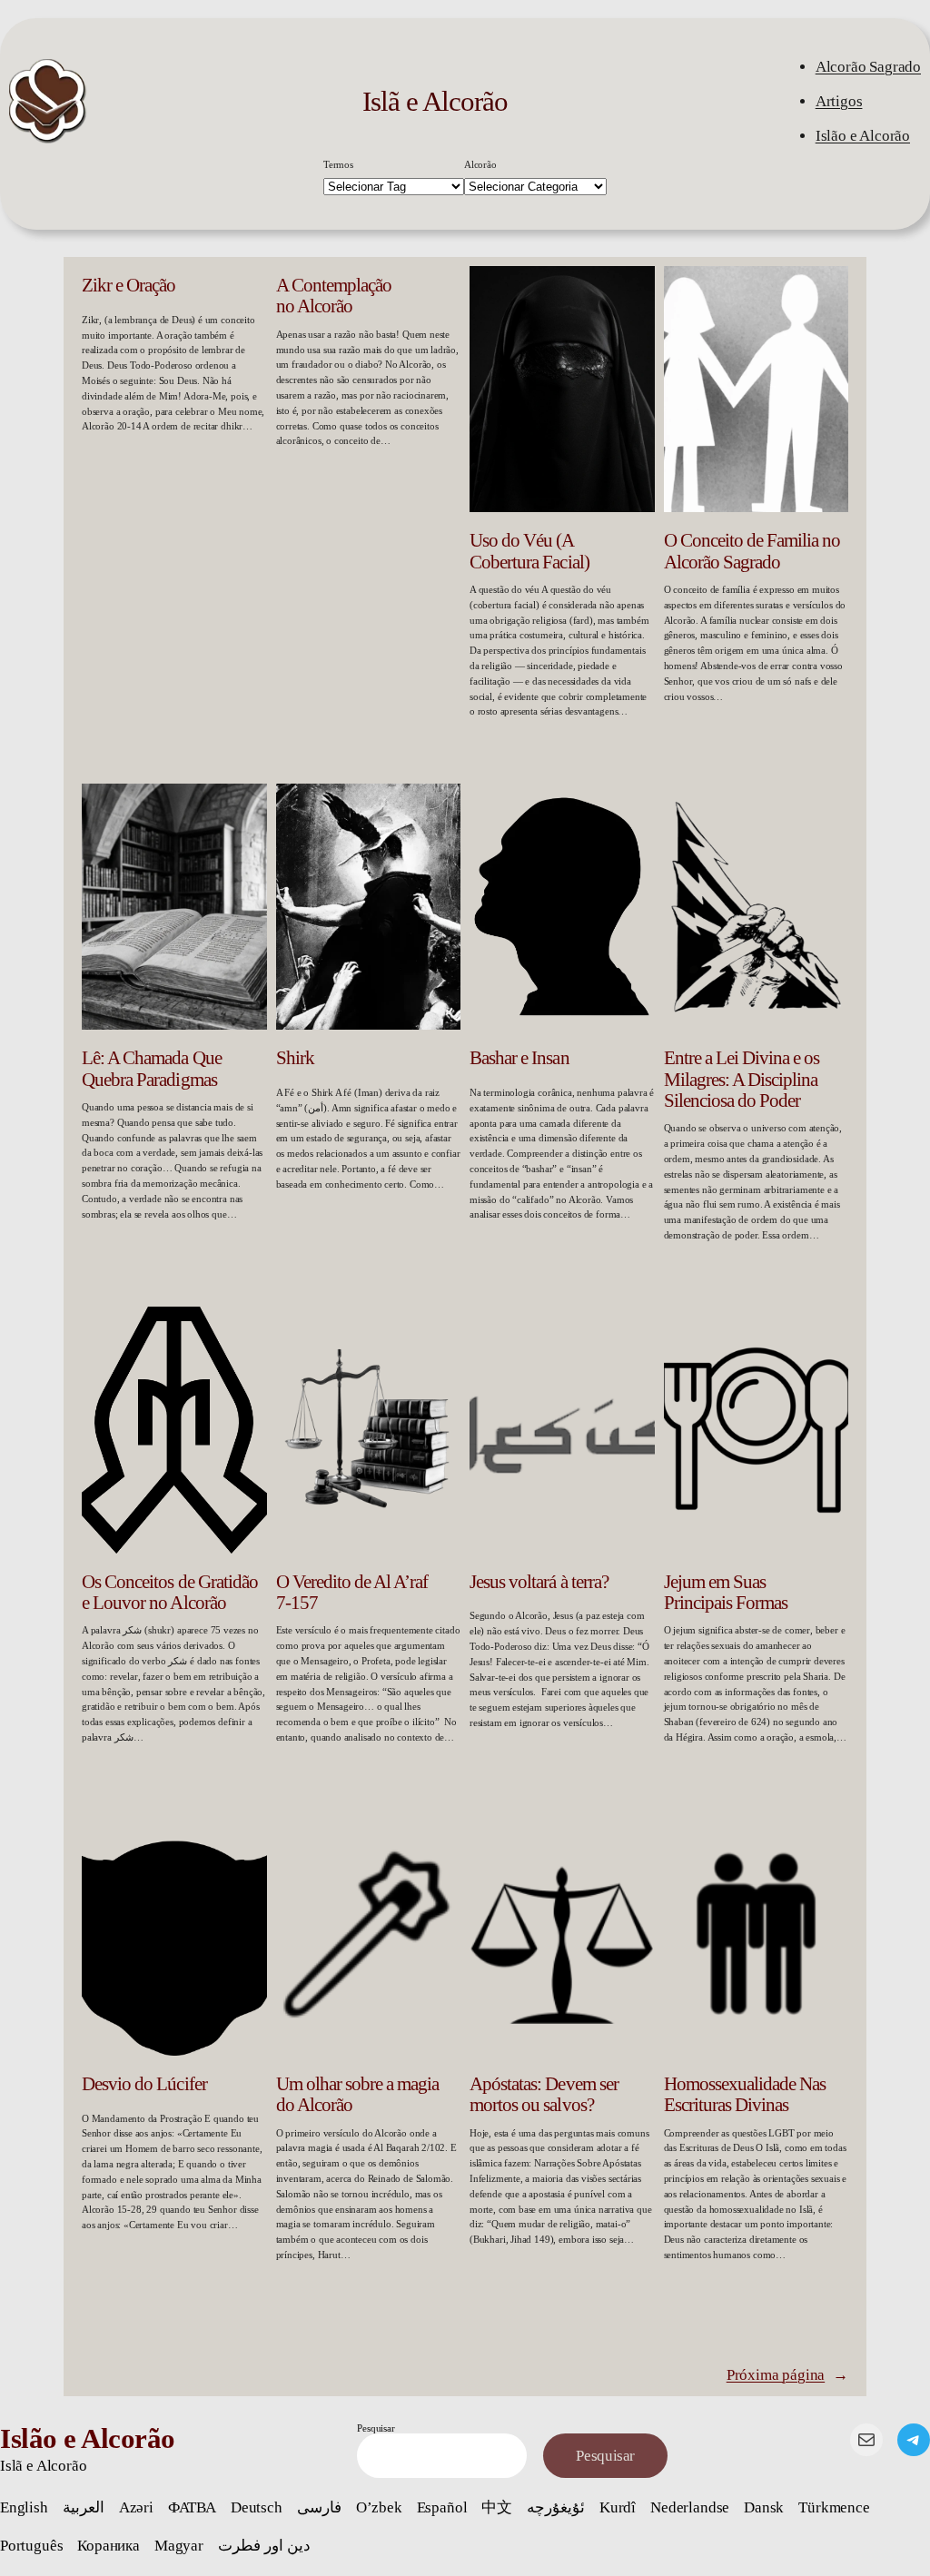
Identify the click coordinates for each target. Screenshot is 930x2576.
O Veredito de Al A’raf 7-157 (352, 1592)
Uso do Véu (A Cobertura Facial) (529, 551)
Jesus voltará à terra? (539, 1582)
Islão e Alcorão (863, 136)
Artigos (839, 101)
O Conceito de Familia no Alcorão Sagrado (752, 551)
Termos (338, 164)
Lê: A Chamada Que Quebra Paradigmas (152, 1068)
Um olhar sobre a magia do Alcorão (358, 2094)
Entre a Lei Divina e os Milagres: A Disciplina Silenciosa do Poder (742, 1079)
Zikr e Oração (129, 285)
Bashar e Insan (519, 1058)
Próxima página (787, 2375)
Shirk (295, 1058)
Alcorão (480, 164)
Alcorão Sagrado (868, 67)
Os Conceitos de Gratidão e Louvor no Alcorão (170, 1592)
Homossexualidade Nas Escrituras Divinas (745, 2094)
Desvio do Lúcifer (144, 2084)
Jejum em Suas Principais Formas (726, 1592)
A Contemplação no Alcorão (334, 296)
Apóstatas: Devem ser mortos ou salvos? (544, 2094)
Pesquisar (376, 2428)
